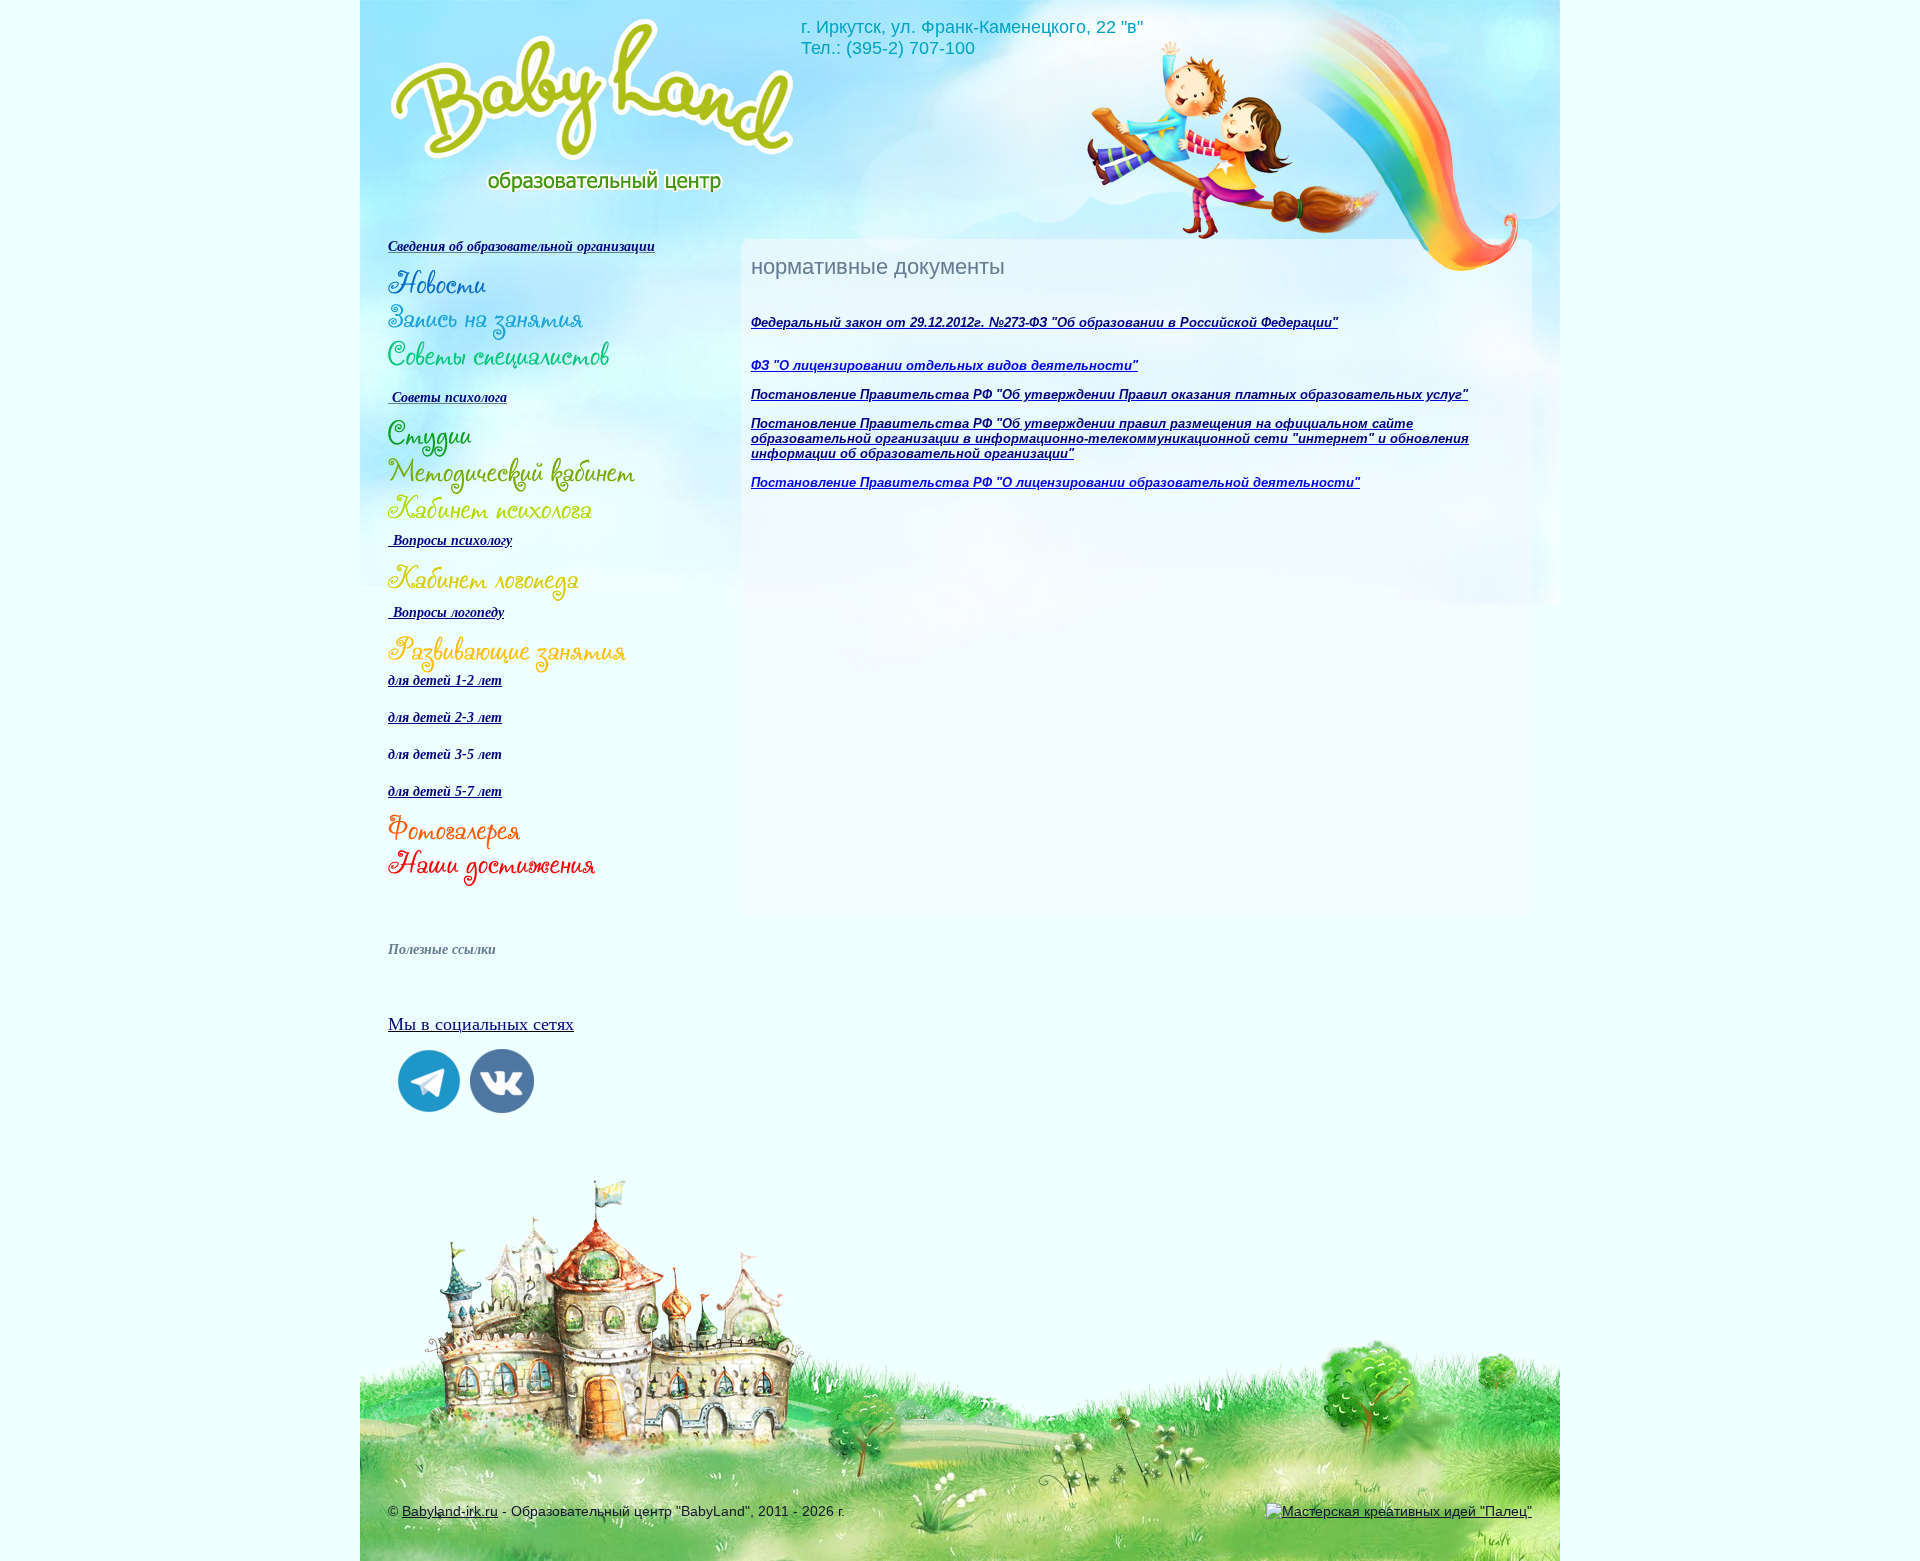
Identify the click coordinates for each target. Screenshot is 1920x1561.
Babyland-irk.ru (450, 1511)
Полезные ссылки (442, 949)
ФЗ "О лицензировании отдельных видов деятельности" (944, 365)
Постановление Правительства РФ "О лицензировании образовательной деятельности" (1055, 482)
